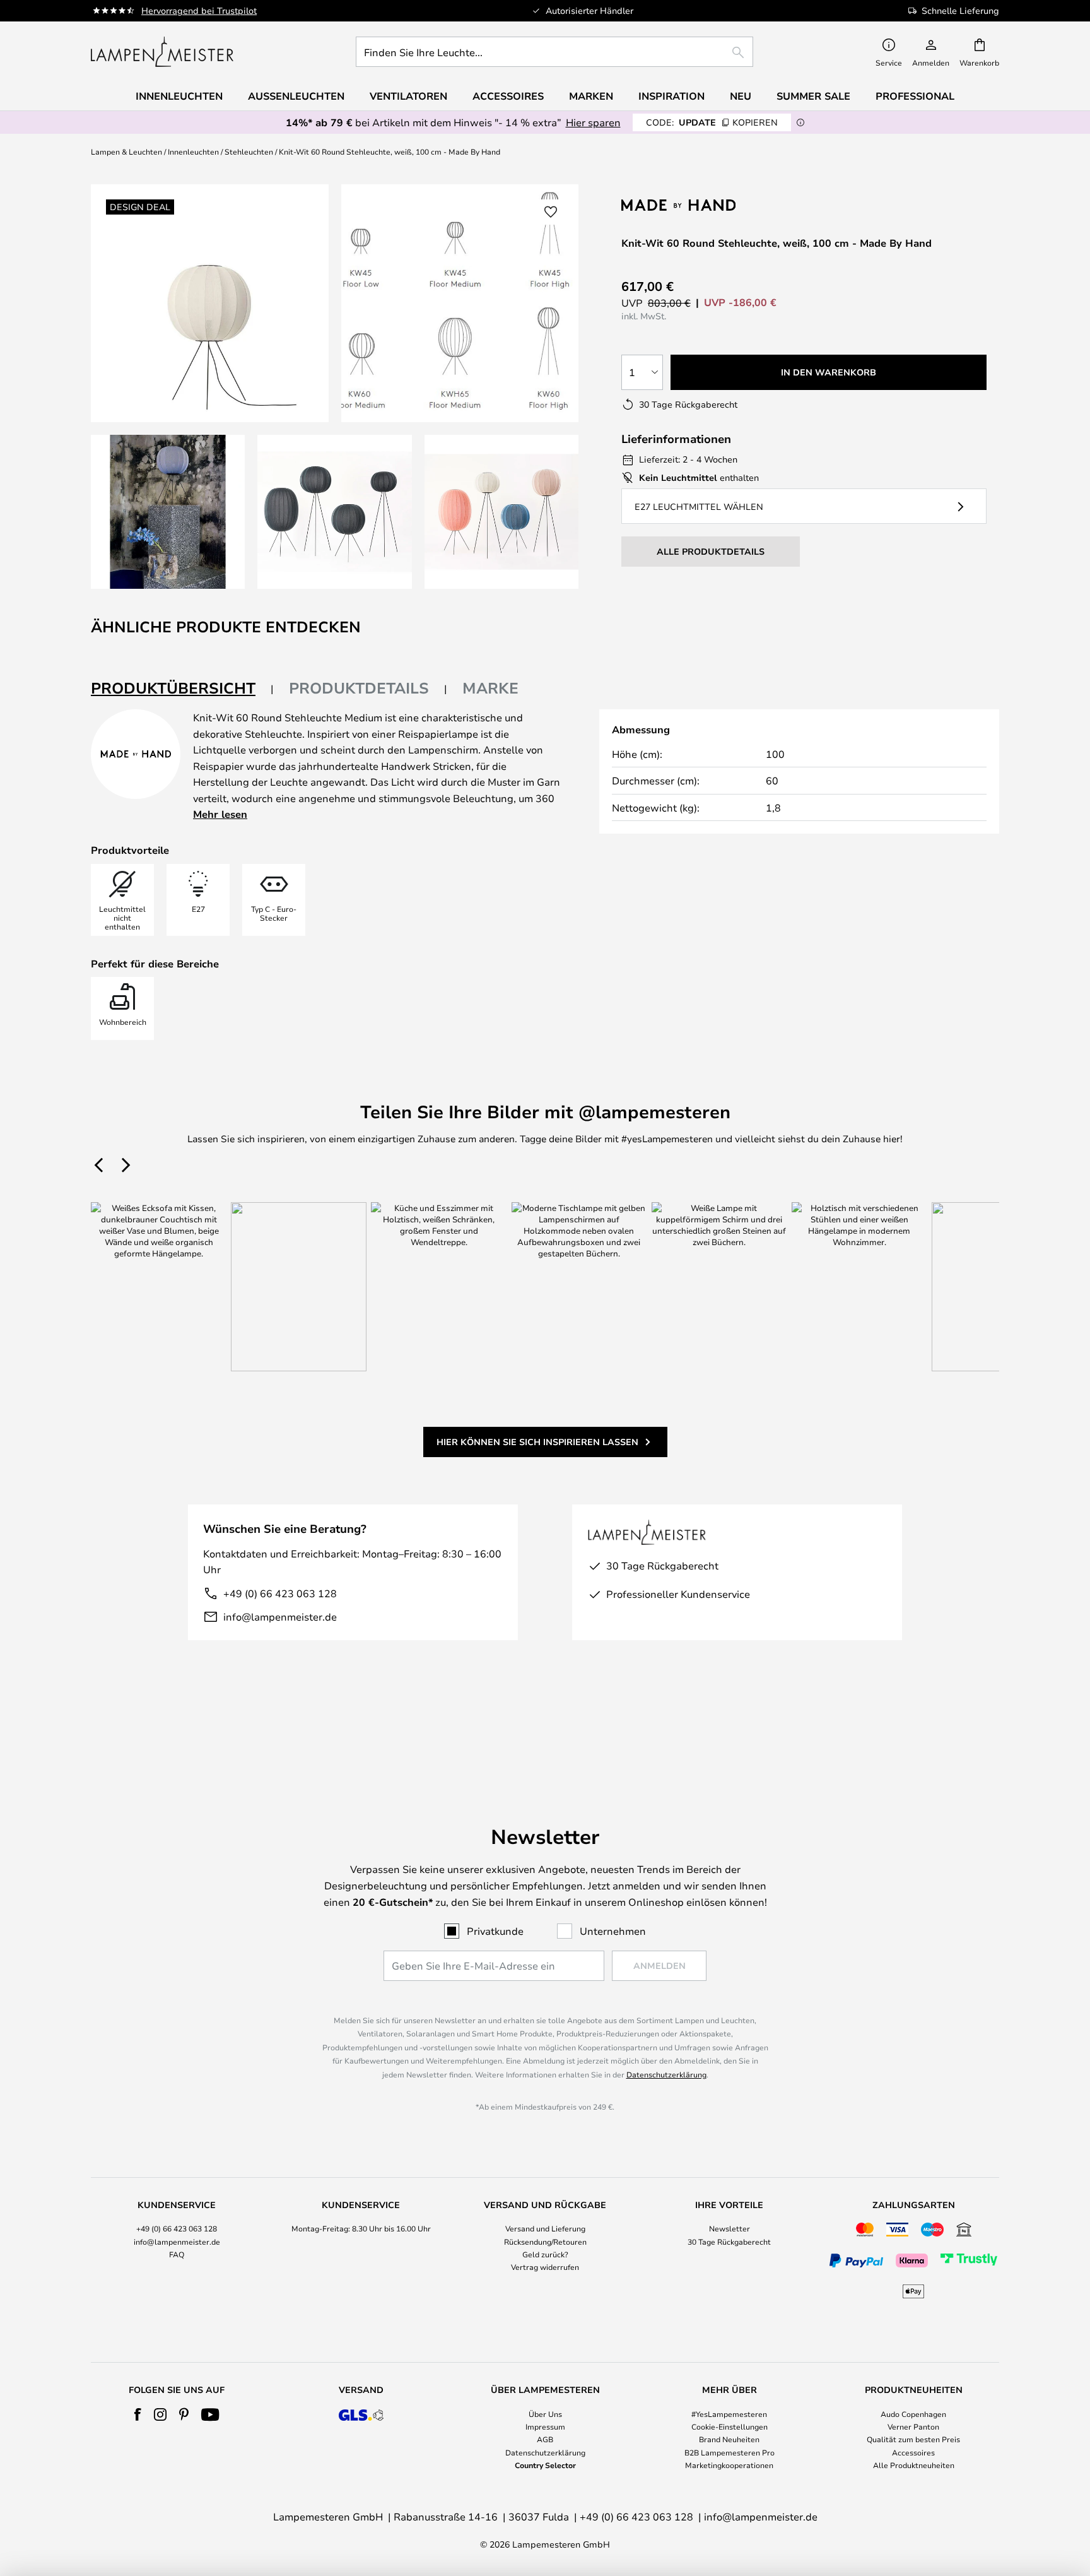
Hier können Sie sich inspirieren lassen (537, 1442)
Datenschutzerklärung (666, 2074)
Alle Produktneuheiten (914, 2465)
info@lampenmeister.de (280, 1616)
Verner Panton (913, 2426)
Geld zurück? (545, 2254)
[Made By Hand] (688, 205)
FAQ (177, 2254)
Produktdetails (359, 688)
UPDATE (712, 122)
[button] (168, 512)
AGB (545, 2439)
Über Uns (545, 2414)
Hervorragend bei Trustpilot (199, 10)
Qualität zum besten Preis (913, 2439)
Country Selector (545, 2465)
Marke (490, 688)
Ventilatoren (408, 96)
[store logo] (162, 52)
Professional (915, 96)
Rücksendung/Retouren (545, 2242)
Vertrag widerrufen (545, 2267)
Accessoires (913, 2452)
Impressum (545, 2426)
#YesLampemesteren (729, 2414)
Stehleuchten (249, 151)
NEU (741, 96)
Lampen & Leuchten (126, 151)
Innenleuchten (193, 151)
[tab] (182, 689)
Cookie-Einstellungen (730, 2426)
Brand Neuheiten (729, 2439)
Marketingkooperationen (729, 2465)
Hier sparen (593, 122)
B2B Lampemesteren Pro (730, 2452)
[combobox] (554, 52)
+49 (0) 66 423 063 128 (280, 1593)
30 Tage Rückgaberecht (729, 2242)
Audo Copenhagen (913, 2414)
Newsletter (730, 2228)
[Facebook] (138, 2414)
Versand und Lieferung (545, 2228)
